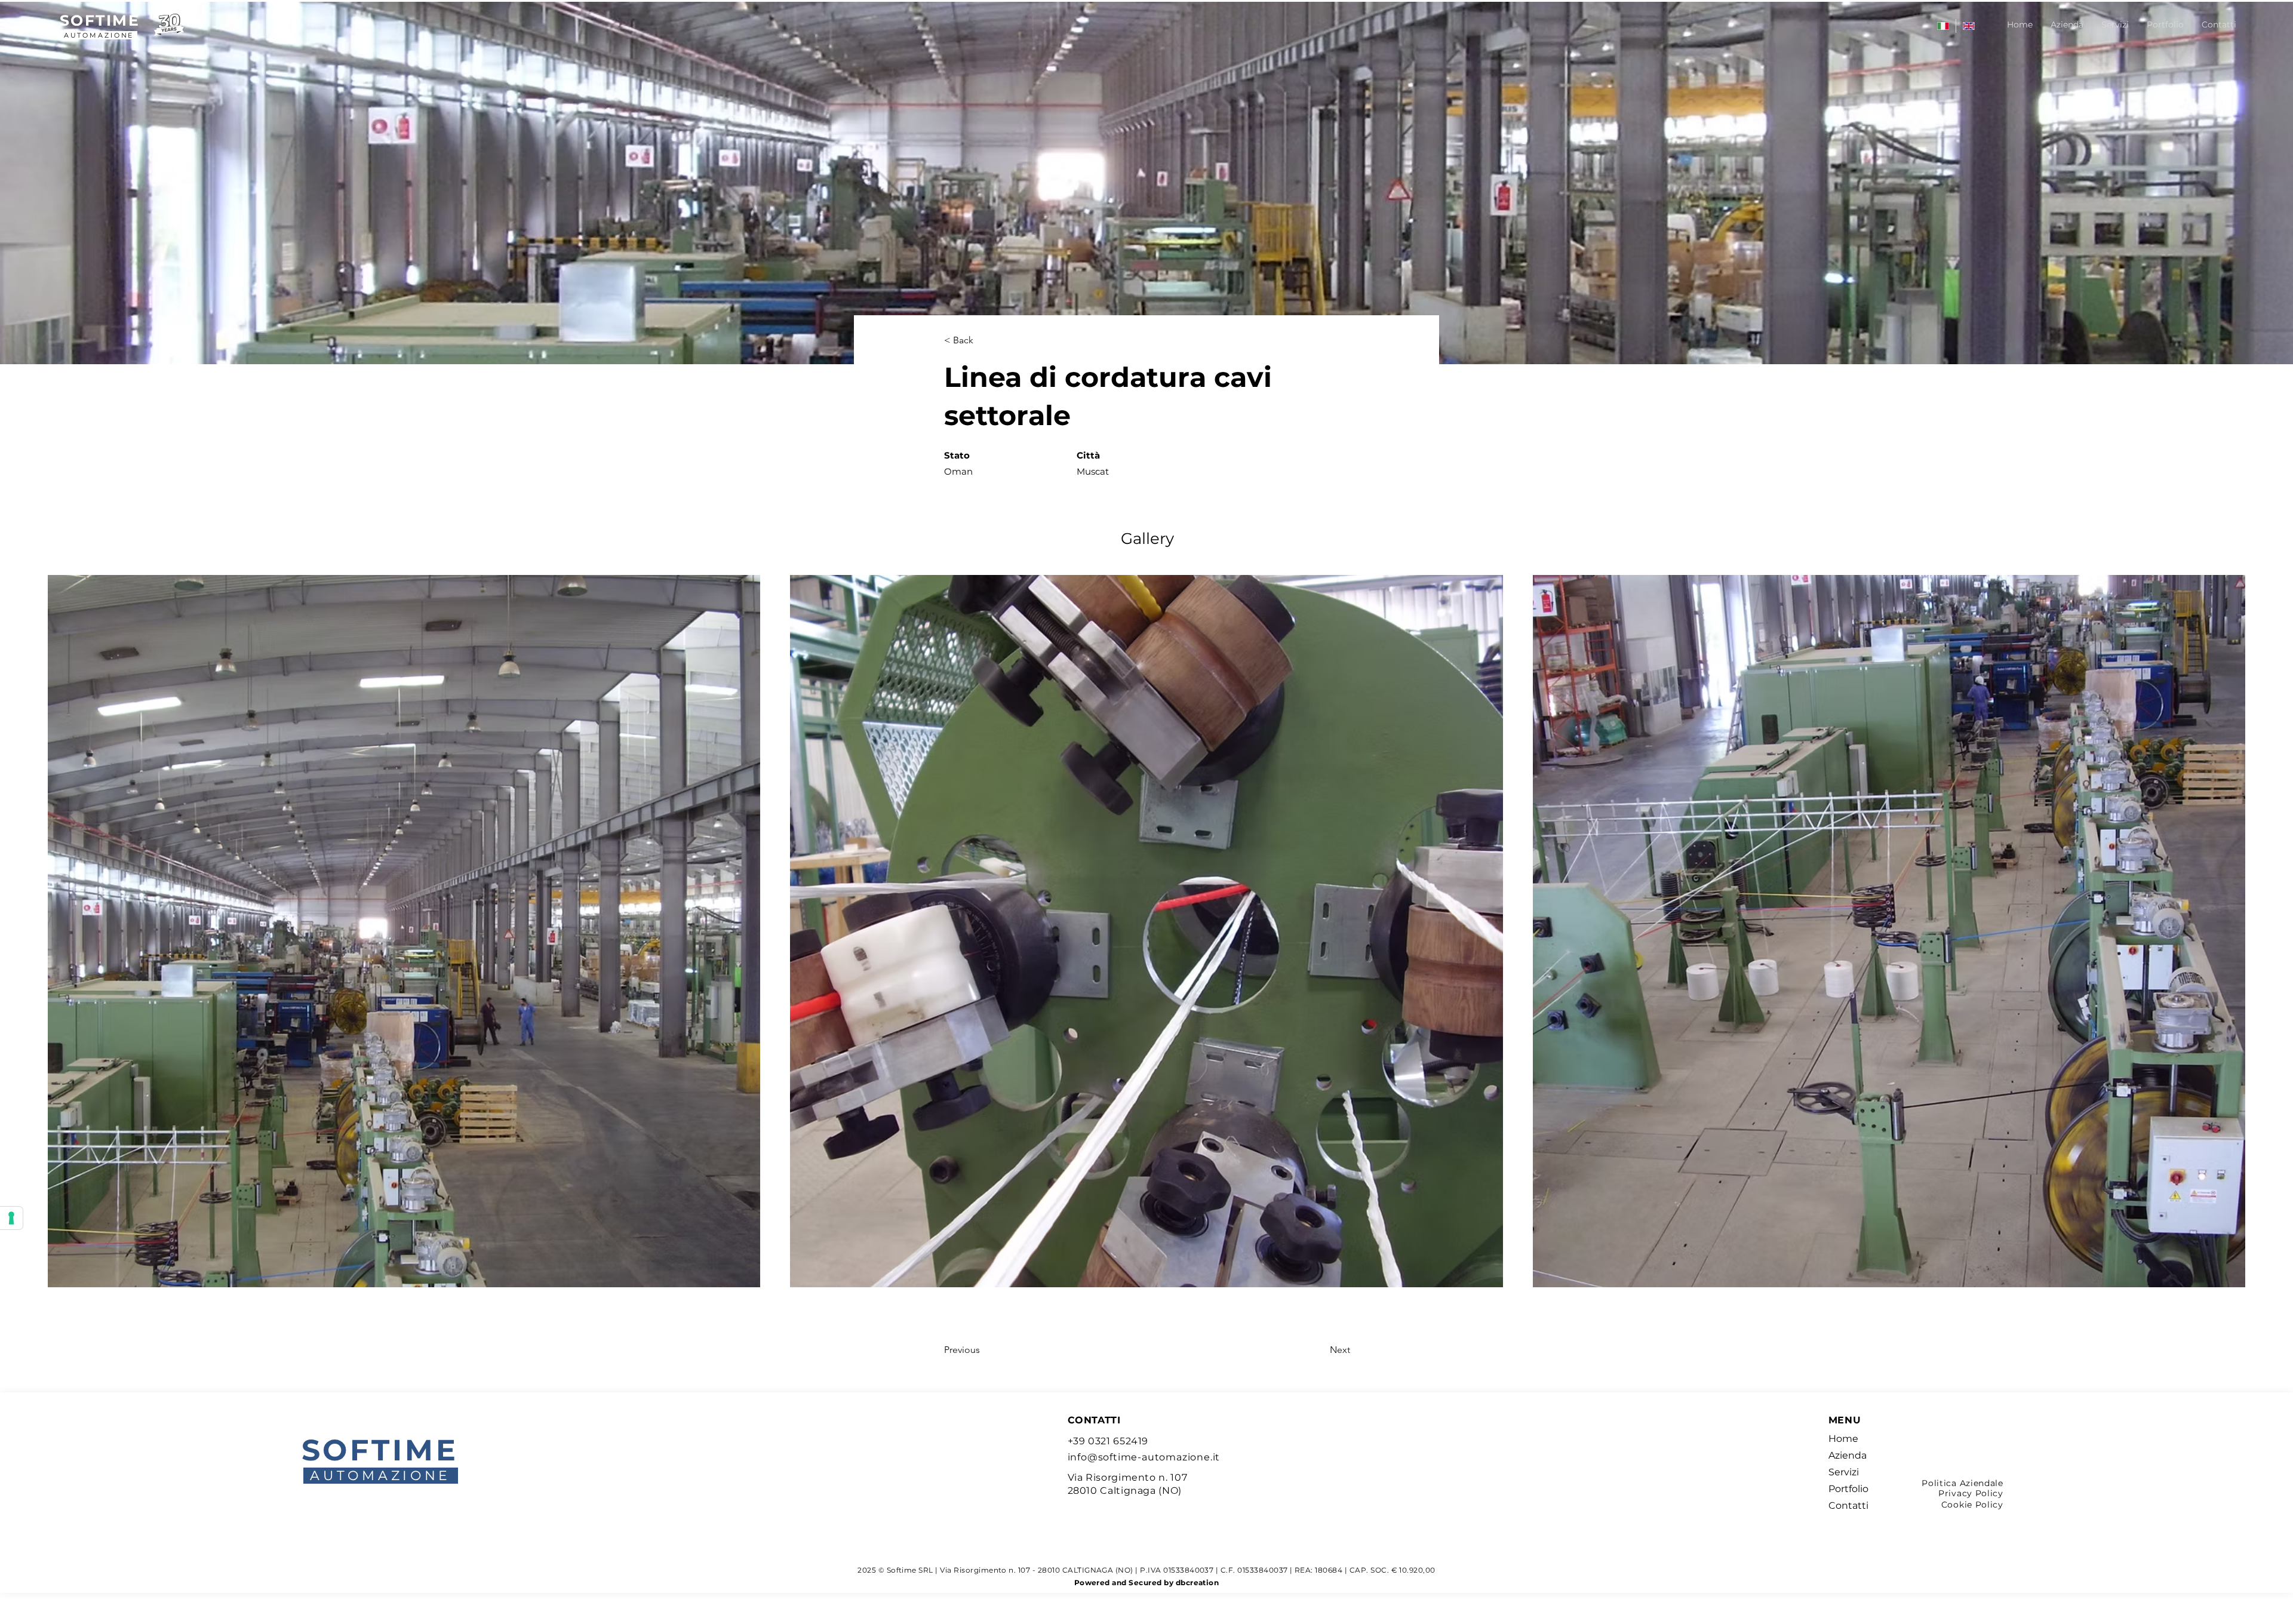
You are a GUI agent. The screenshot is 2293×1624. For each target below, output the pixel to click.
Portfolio (1848, 1489)
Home (1843, 1439)
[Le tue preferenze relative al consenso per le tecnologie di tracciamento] (11, 1218)
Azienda (1848, 1455)
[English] (1968, 26)
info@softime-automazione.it (1144, 1457)
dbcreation (1198, 1583)
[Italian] (1943, 26)
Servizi (1844, 1472)
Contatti (1848, 1505)
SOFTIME (100, 20)
